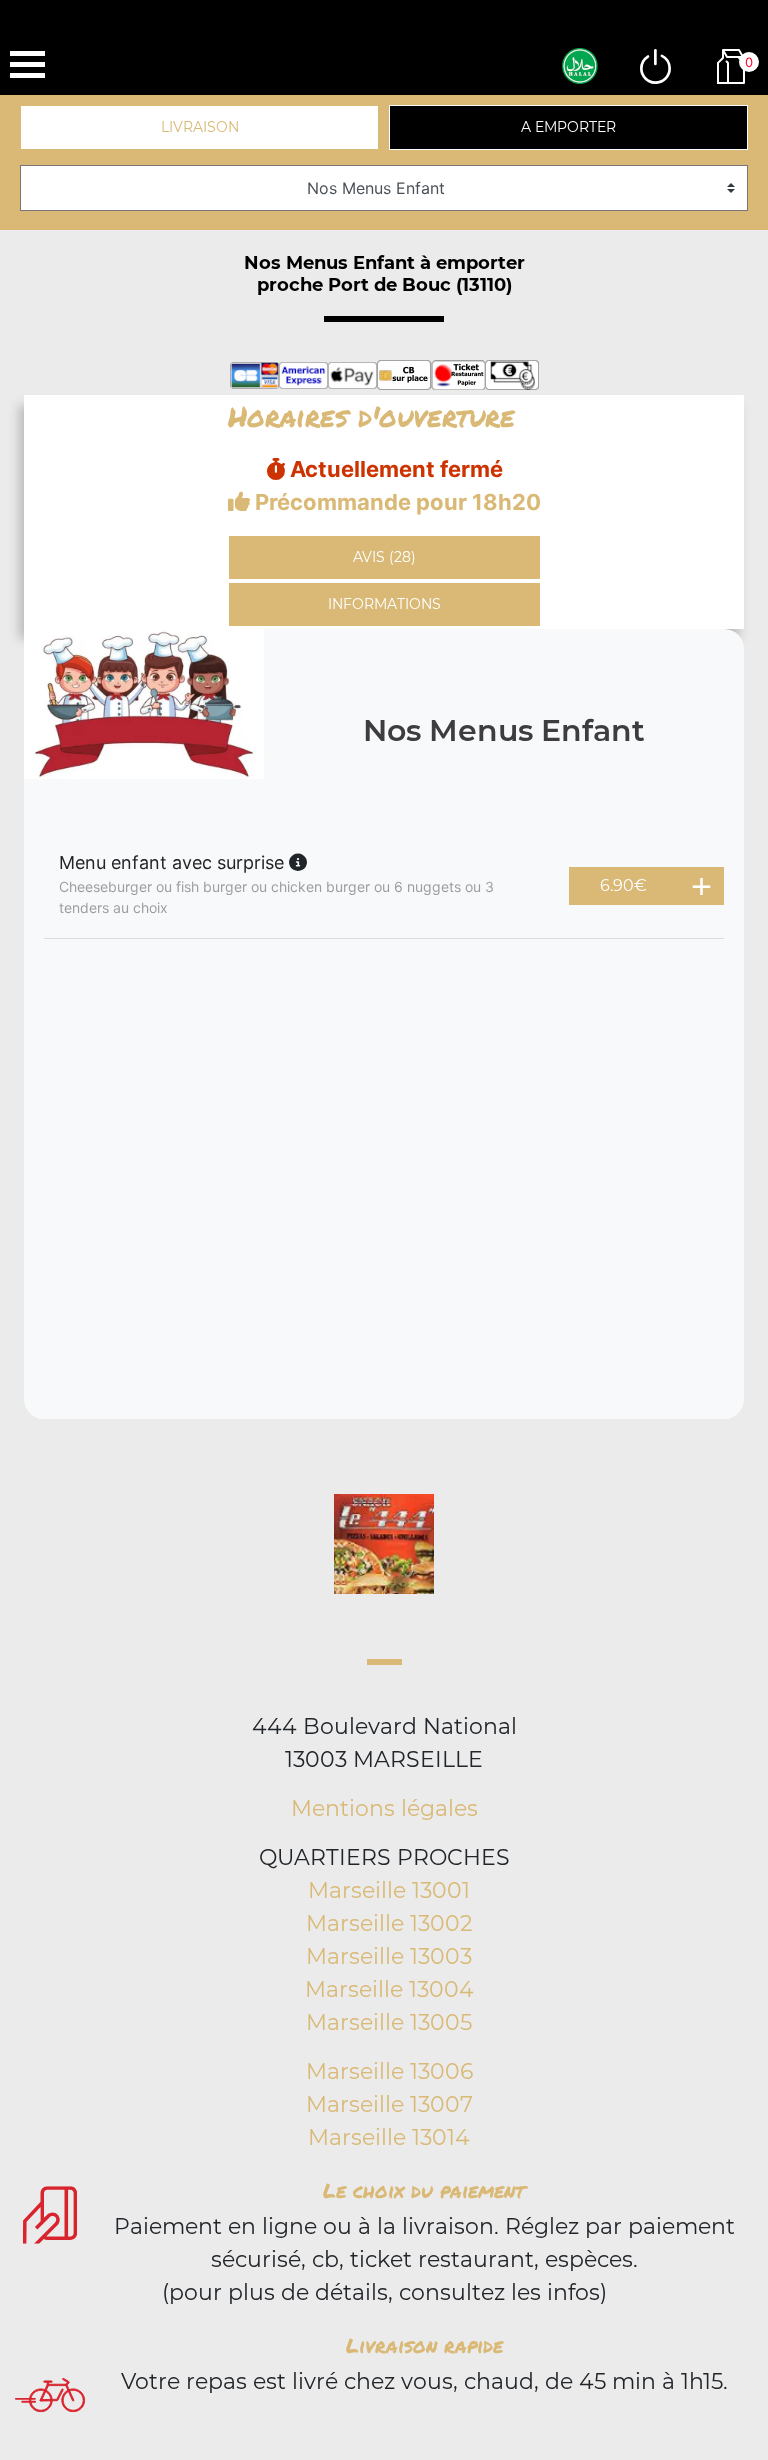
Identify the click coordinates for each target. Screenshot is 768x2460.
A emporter (568, 127)
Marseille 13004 (389, 1989)
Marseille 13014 (389, 2137)
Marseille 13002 (389, 1923)
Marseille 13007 (389, 2104)
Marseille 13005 (389, 2022)
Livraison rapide (424, 2345)
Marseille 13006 (389, 2071)
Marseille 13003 (389, 1956)
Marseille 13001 (389, 1890)
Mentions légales (384, 1808)
